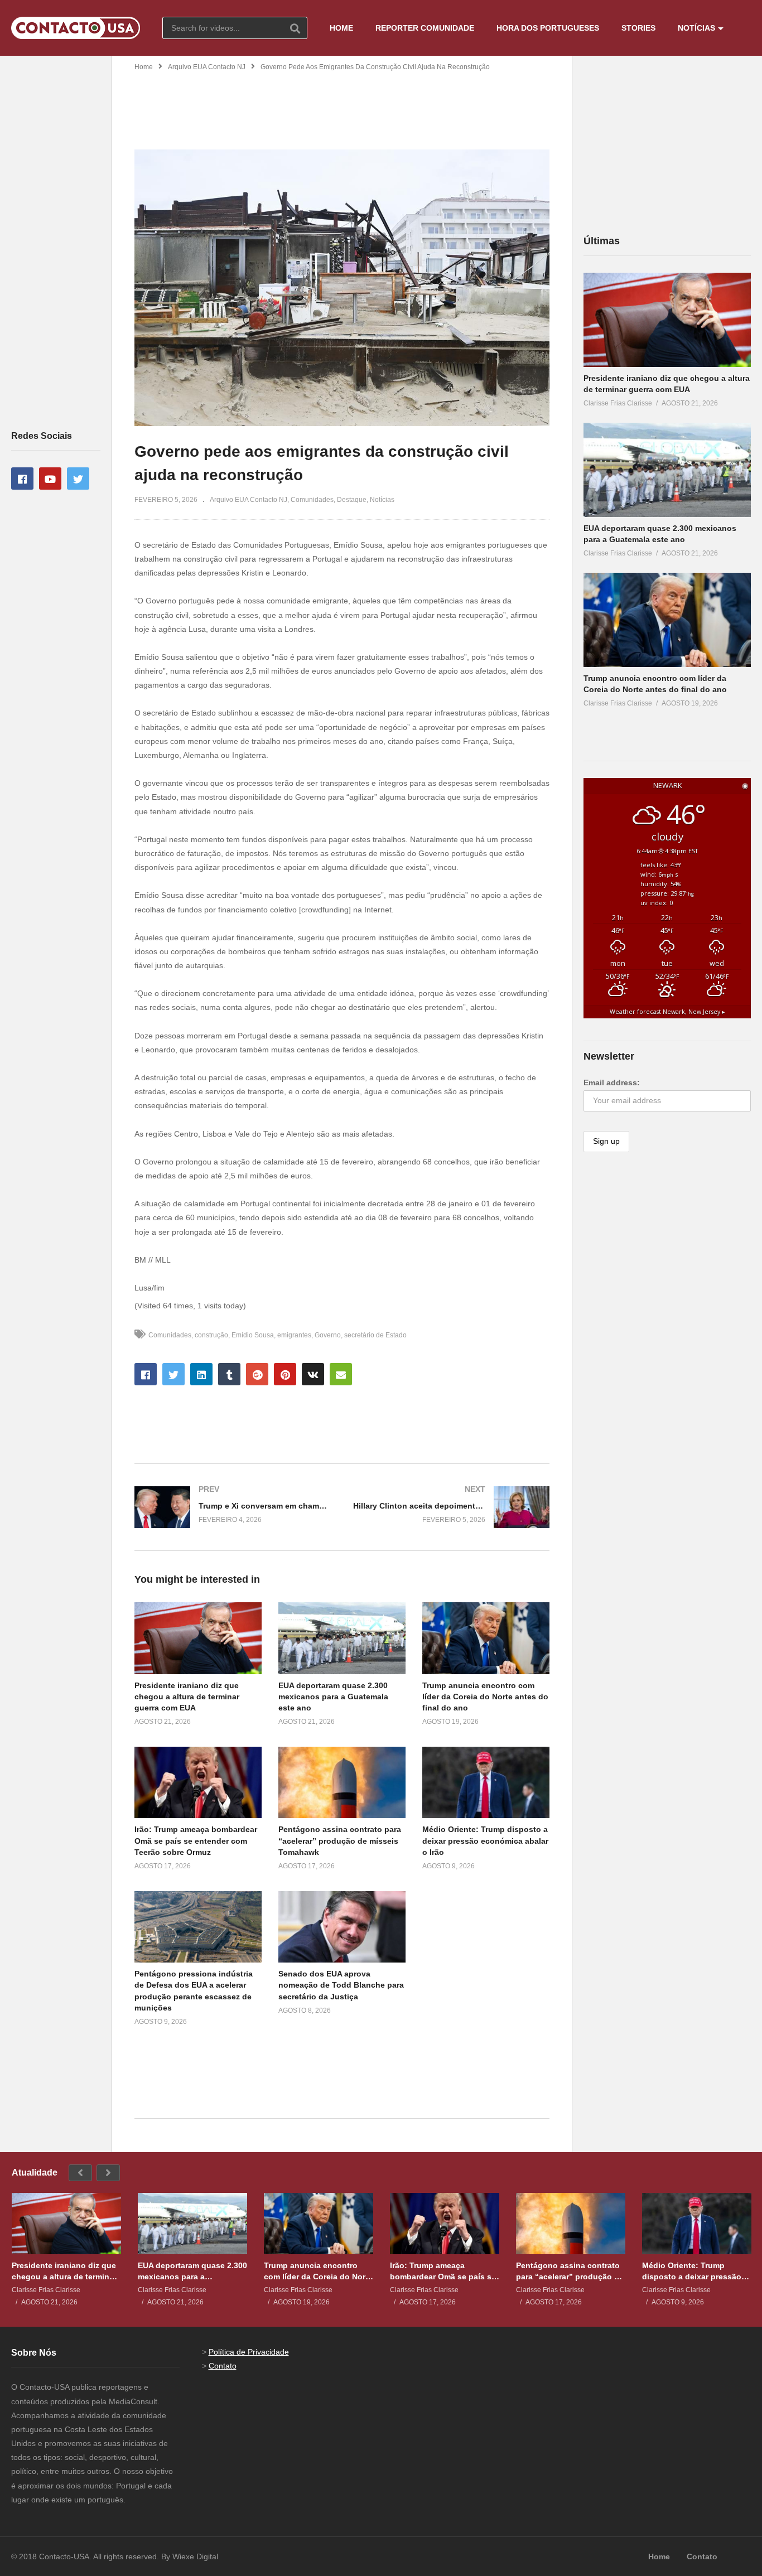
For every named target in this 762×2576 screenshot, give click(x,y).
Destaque (352, 500)
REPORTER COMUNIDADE (425, 28)
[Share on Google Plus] (257, 1374)
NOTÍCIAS (696, 28)
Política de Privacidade (249, 2352)
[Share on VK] (313, 1374)
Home (144, 67)
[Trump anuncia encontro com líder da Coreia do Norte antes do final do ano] (667, 620)
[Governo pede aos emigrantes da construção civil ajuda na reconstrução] (198, 1638)
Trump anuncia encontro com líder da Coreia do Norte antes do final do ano (485, 1697)
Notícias (382, 500)
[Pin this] (285, 1374)
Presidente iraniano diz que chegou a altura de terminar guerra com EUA (187, 1697)
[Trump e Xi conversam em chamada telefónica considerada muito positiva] (233, 1507)
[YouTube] (50, 479)
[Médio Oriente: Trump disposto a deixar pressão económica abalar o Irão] (697, 2224)
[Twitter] (78, 479)
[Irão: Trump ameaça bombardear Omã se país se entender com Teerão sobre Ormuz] (445, 2224)
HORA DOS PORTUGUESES (548, 28)
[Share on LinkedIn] (201, 1374)
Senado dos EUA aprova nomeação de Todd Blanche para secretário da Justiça (341, 1985)
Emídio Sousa (253, 1335)
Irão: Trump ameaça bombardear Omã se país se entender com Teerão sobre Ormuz (196, 1841)
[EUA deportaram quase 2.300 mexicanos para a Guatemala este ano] (667, 470)
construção (211, 1335)
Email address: (612, 1082)
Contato (223, 2366)
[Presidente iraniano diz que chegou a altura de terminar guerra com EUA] (667, 320)
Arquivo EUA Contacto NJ (207, 67)
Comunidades (312, 500)
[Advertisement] (56, 242)
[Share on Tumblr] (229, 1374)
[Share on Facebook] (146, 1374)
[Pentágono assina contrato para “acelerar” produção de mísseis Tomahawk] (571, 2224)
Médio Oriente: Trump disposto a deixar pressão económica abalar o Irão (485, 1841)
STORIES (638, 28)
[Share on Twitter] (173, 1374)
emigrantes (294, 1335)
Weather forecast (667, 1012)
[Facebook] (22, 479)
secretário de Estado (375, 1335)
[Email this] (341, 1374)
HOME (341, 28)
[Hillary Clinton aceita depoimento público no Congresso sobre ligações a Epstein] (451, 1507)
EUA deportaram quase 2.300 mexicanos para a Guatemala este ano (333, 1697)
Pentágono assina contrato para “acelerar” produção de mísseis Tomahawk (340, 1841)
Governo (328, 1335)
